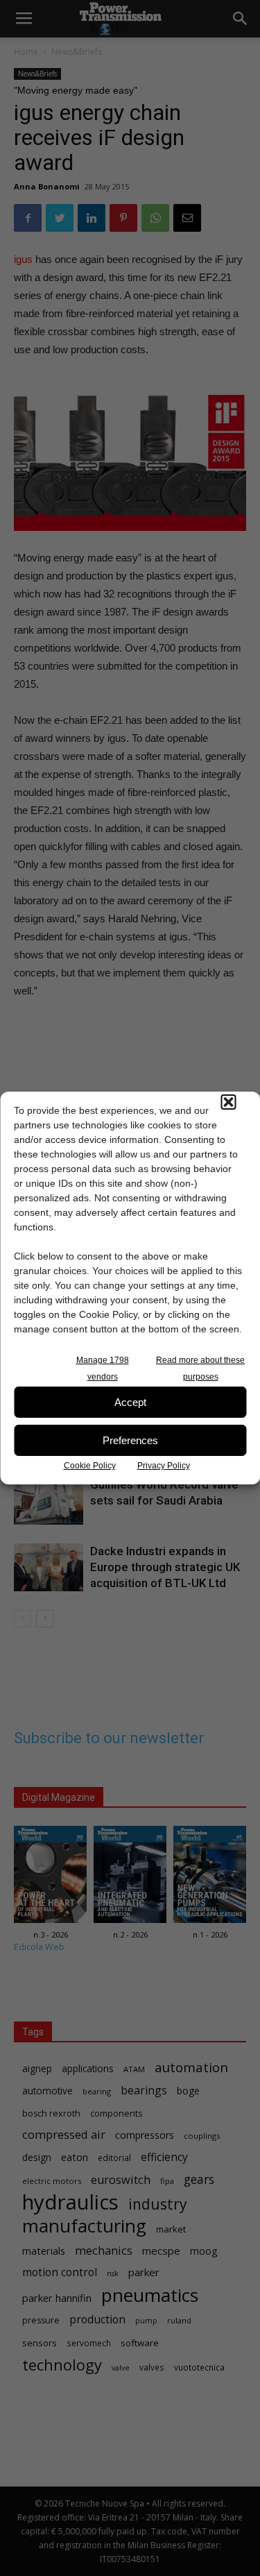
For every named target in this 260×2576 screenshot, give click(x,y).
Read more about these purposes (200, 1368)
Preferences (130, 1440)
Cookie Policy (90, 1466)
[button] (228, 1102)
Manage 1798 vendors (103, 1368)
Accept (130, 1402)
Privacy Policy (164, 1466)
